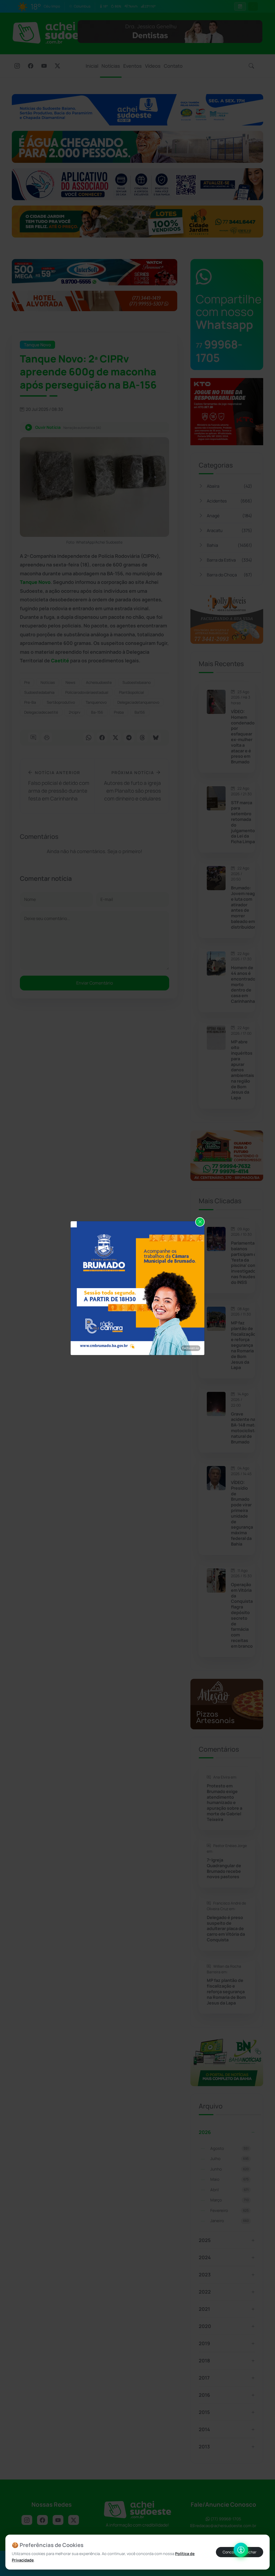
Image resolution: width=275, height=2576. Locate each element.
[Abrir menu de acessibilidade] (241, 2550)
